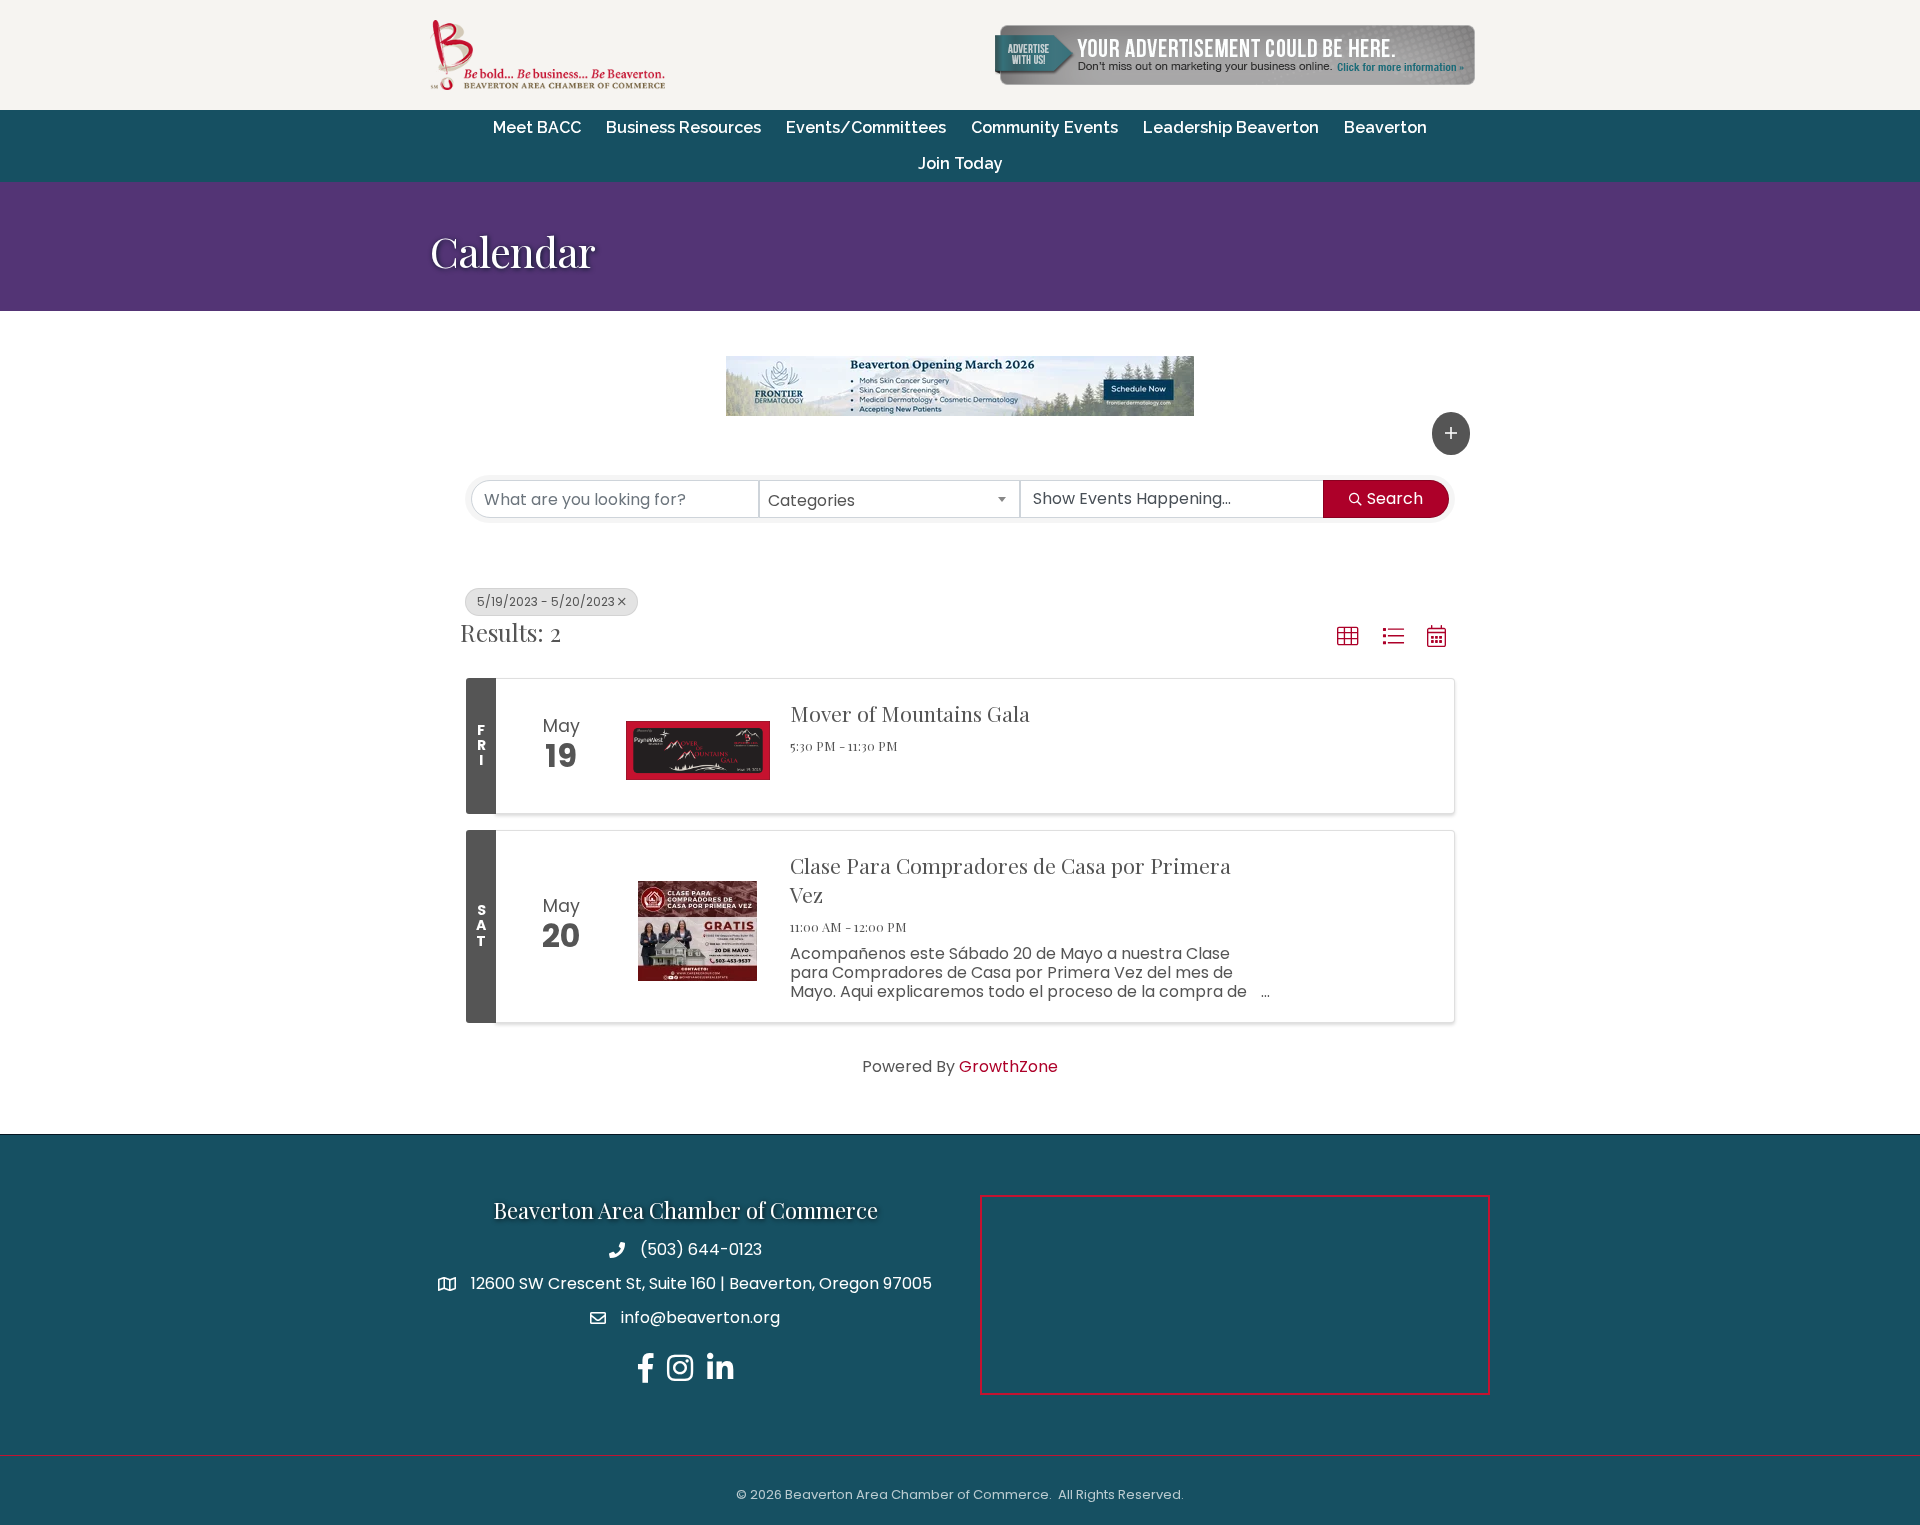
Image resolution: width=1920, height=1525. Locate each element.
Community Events (1044, 127)
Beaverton (1385, 127)
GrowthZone (1008, 1066)
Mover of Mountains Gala (910, 713)
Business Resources (683, 127)
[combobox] (890, 499)
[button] (1451, 433)
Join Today (960, 163)
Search (1395, 498)
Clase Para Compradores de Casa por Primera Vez (1010, 879)
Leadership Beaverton (1231, 127)
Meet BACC (537, 127)
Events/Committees (866, 127)
